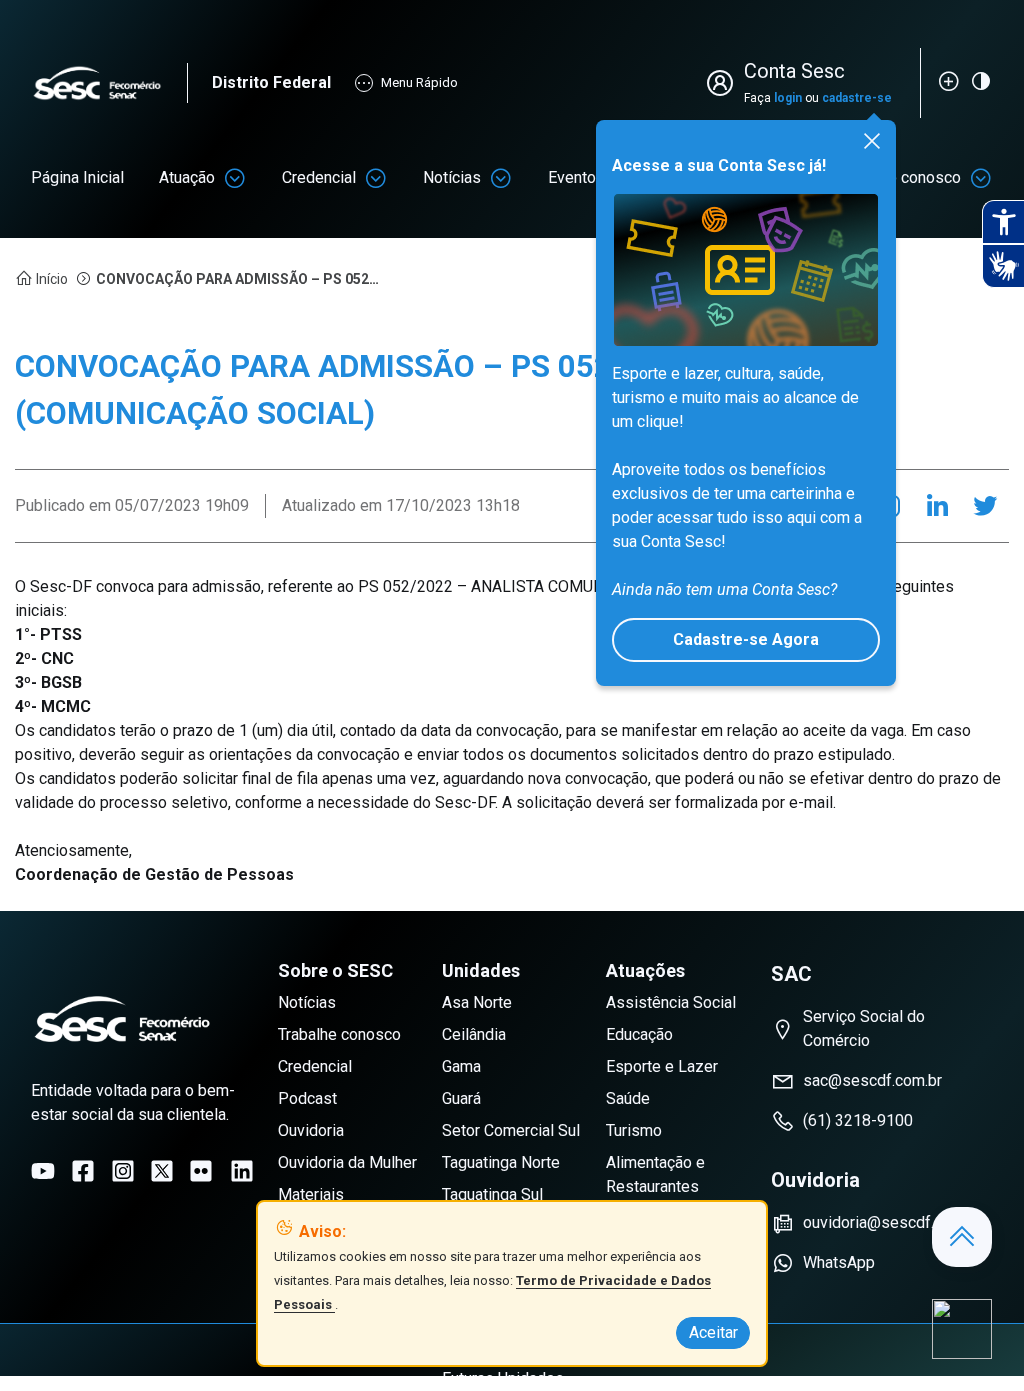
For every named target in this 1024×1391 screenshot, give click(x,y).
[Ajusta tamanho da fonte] (949, 81)
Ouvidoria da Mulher (347, 1162)
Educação (639, 1034)
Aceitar (713, 1332)
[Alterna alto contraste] (981, 81)
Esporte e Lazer (662, 1066)
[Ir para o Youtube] (43, 1171)
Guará (461, 1098)
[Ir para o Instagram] (123, 1171)
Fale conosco (914, 177)
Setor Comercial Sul (511, 1130)
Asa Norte (477, 1002)
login (788, 98)
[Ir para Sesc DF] (109, 83)
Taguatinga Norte (501, 1162)
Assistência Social (671, 1002)
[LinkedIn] (937, 506)
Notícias (452, 177)
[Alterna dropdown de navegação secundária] (235, 178)
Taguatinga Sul (492, 1194)
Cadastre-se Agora (746, 639)
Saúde (628, 1098)
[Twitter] (985, 506)
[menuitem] (77, 178)
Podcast (307, 1098)
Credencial (319, 177)
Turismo (634, 1130)
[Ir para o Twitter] (162, 1171)
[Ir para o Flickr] (201, 1171)
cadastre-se (857, 98)
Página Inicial (77, 177)
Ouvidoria (311, 1130)
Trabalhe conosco (339, 1034)
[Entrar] (724, 83)
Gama (461, 1066)
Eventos (576, 177)
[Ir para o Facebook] (83, 1171)
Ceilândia (474, 1034)
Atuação (187, 177)
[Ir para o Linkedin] (242, 1171)
